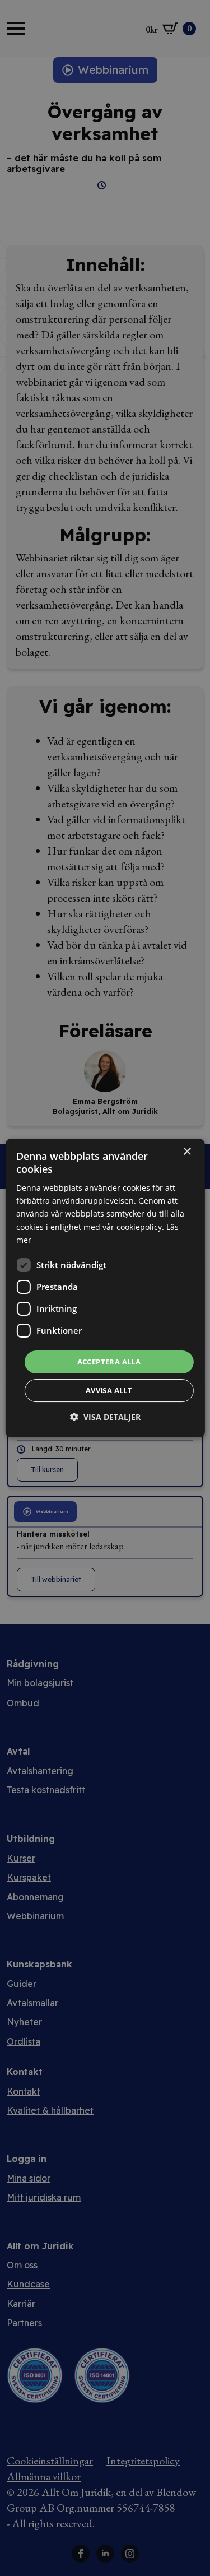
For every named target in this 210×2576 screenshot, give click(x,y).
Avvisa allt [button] (109, 1390)
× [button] (187, 1152)
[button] (105, 1417)
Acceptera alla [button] (109, 1362)
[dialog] (105, 1288)
